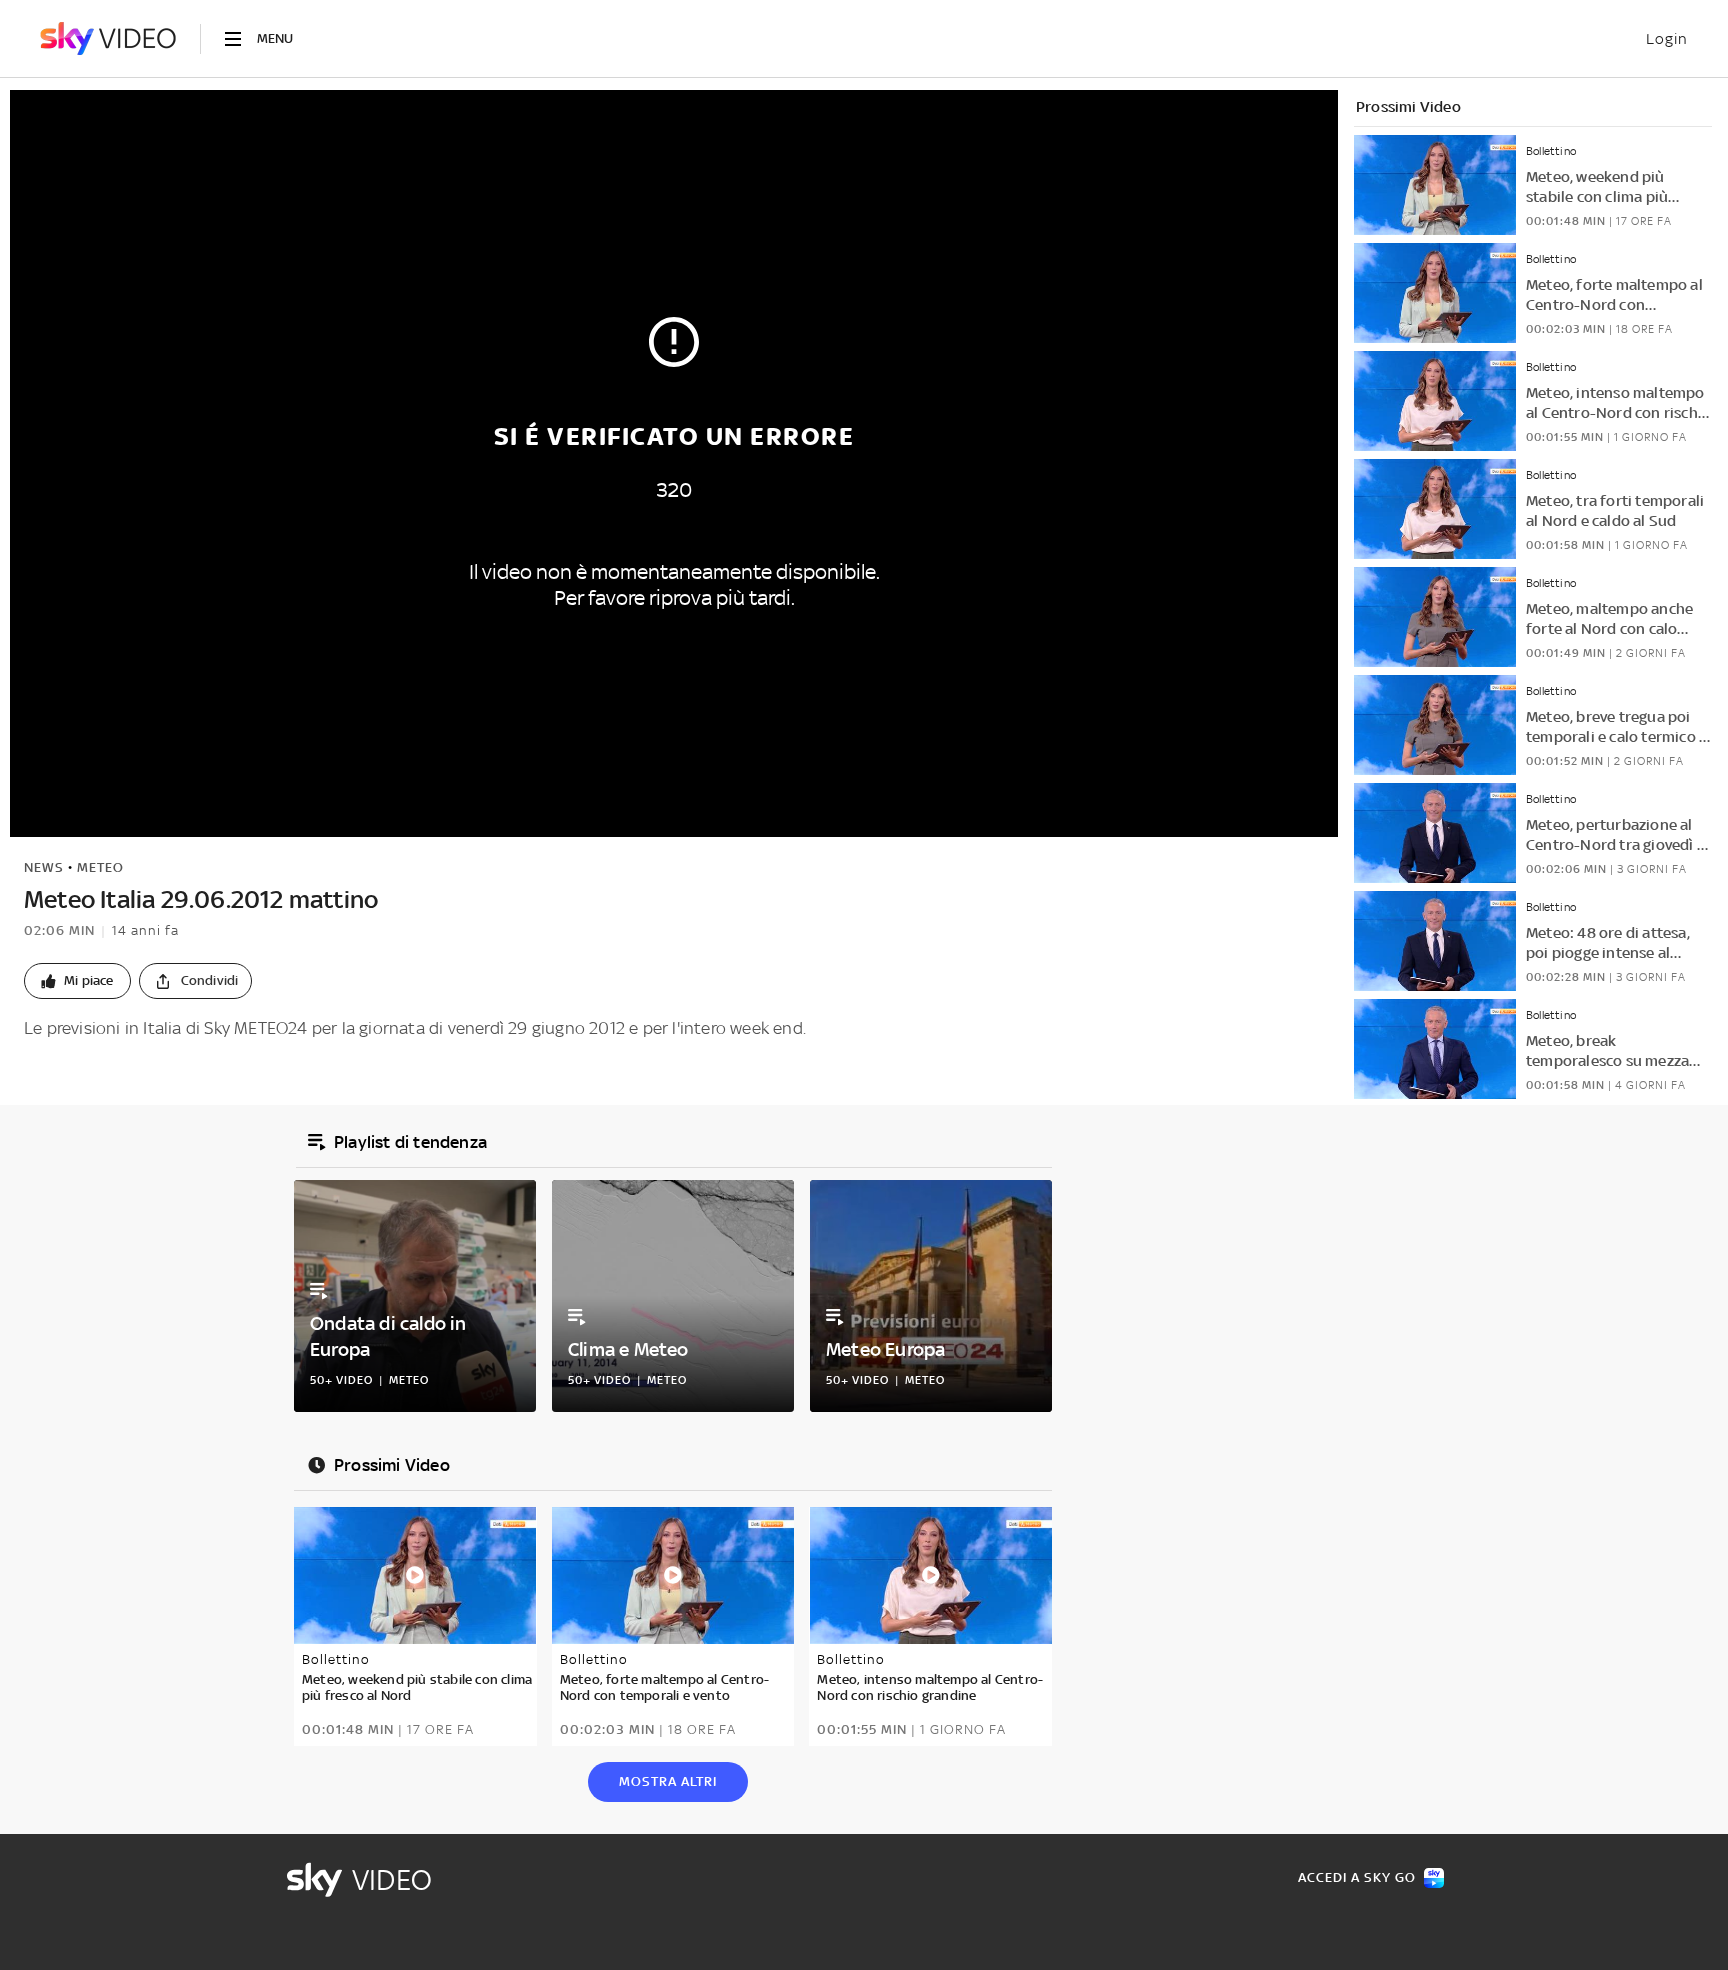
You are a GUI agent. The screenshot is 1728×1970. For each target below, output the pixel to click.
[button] (77, 981)
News (44, 867)
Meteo (100, 867)
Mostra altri (668, 1781)
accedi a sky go (1357, 1877)
